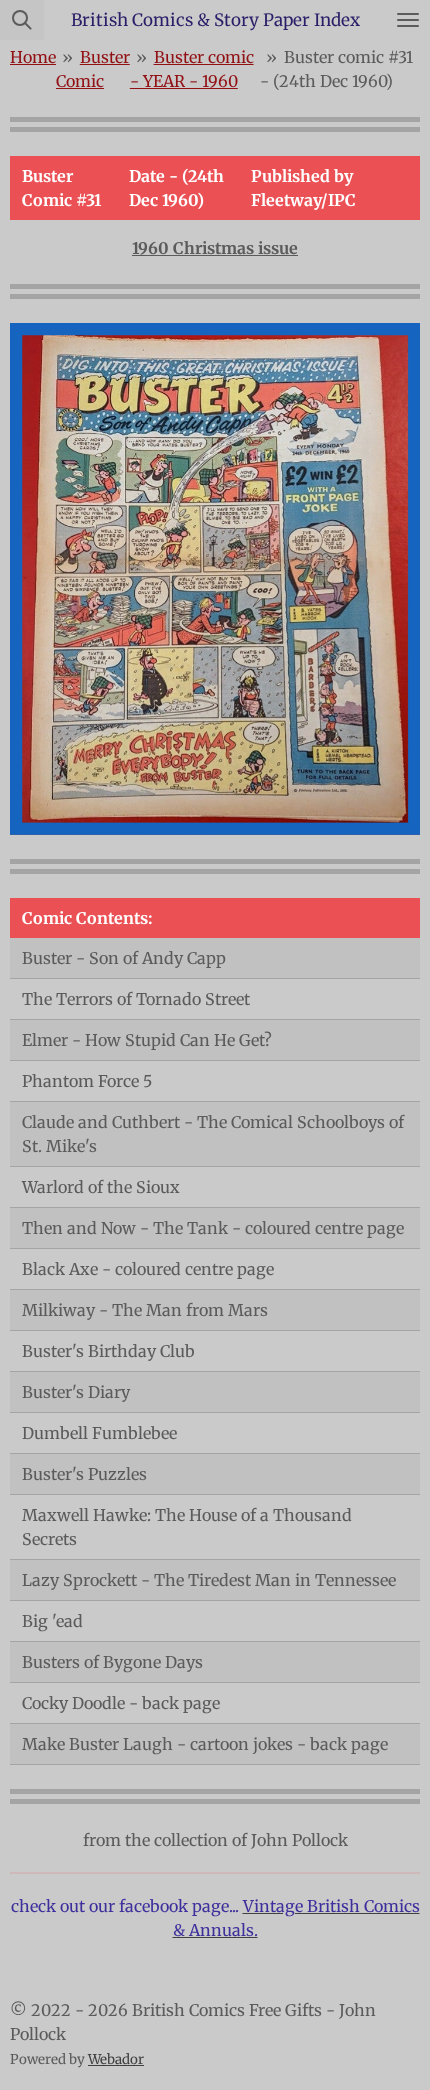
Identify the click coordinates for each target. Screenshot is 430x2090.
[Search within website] (22, 20)
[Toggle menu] (408, 20)
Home (33, 57)
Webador (116, 2059)
